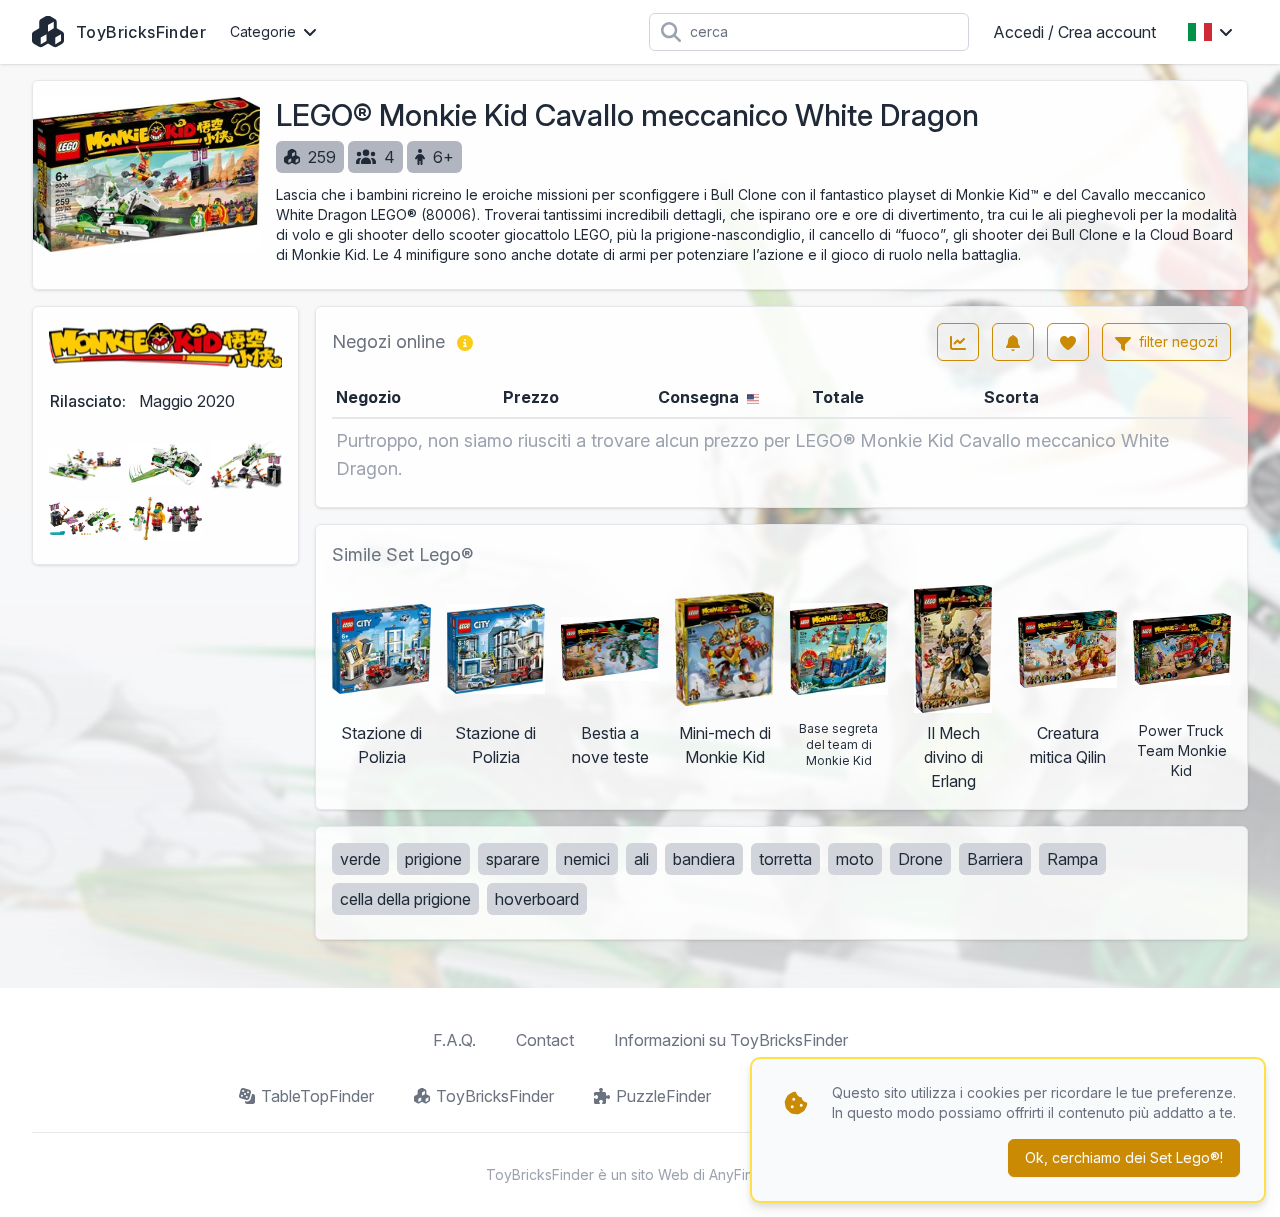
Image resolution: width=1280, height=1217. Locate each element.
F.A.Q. (454, 1040)
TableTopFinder (317, 1096)
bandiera (704, 859)
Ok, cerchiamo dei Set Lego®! (1124, 1157)
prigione (433, 859)
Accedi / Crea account (1074, 32)
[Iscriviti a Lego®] (1013, 342)
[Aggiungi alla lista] (1068, 342)
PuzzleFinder (663, 1096)
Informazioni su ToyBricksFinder (731, 1040)
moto (855, 859)
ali (641, 859)
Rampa (1072, 859)
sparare (513, 859)
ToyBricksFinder (495, 1096)
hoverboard (537, 899)
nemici (587, 859)
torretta (785, 859)
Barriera (995, 859)
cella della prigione (405, 899)
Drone (920, 859)
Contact (545, 1040)
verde (360, 859)
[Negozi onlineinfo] (465, 342)
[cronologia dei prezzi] (958, 342)
